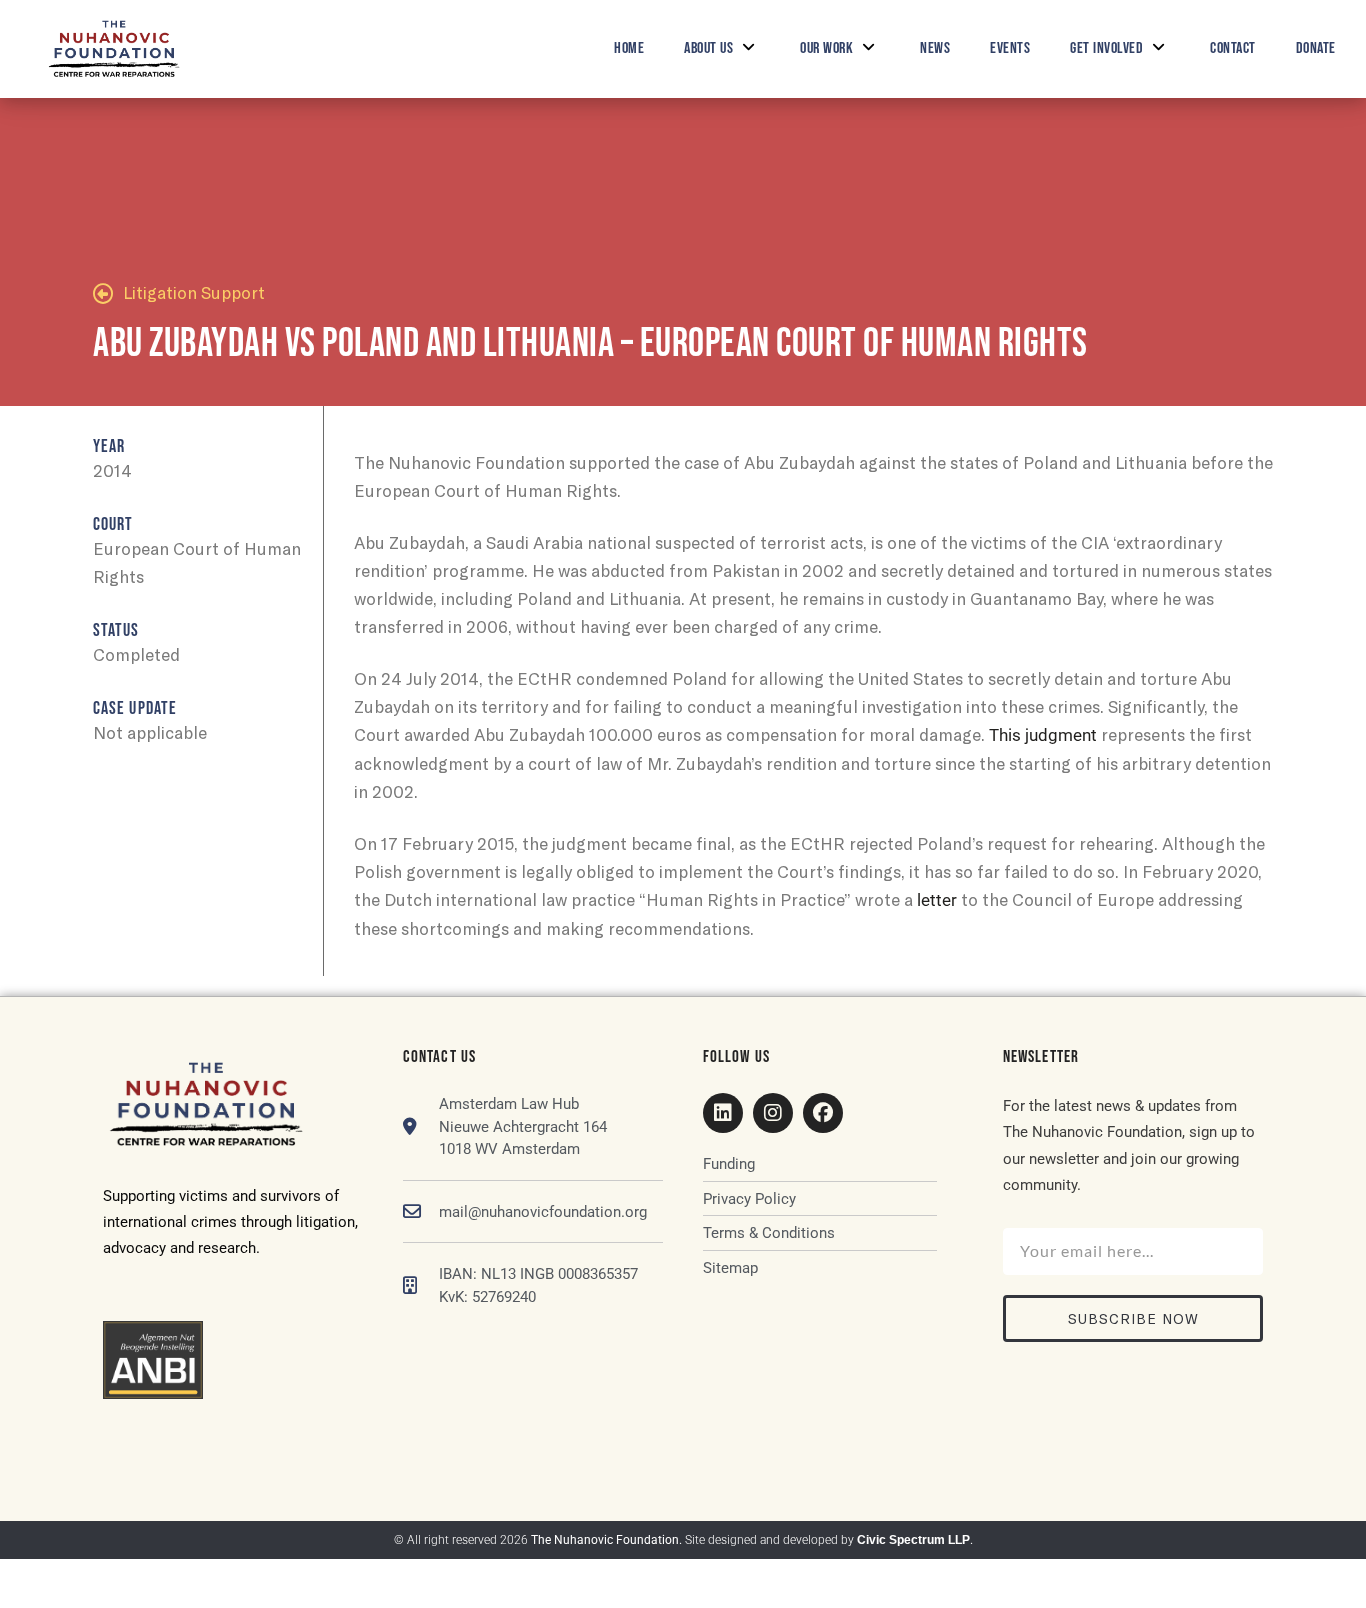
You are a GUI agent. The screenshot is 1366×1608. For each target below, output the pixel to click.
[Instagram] (773, 1113)
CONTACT (1233, 48)
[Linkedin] (723, 1113)
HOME (629, 48)
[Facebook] (823, 1113)
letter (937, 900)
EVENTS (1010, 48)
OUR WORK (826, 48)
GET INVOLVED (1106, 48)
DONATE (1316, 48)
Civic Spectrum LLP (913, 1540)
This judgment (1043, 735)
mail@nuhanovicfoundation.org (543, 1212)
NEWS (935, 48)
